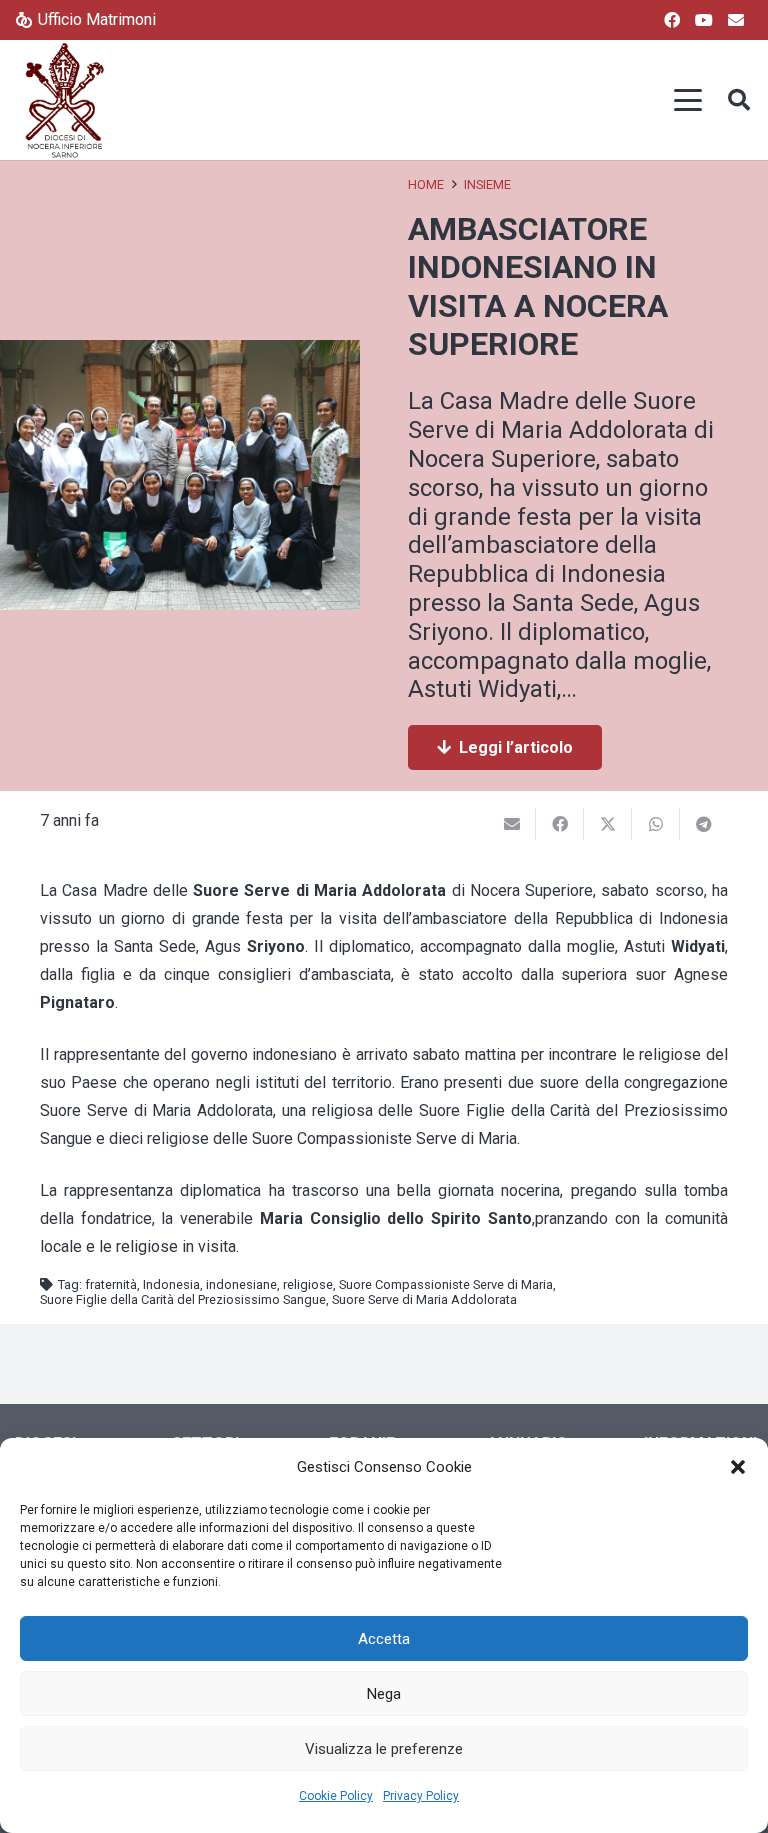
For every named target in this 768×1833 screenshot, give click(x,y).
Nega (384, 1694)
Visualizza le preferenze (384, 1749)
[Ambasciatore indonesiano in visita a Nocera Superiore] (180, 353)
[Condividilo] (560, 824)
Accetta (384, 1639)
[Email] (736, 20)
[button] (738, 1467)
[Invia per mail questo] (512, 824)
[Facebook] (672, 20)
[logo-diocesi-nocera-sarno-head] (64, 100)
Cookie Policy (336, 1796)
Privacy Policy (421, 1796)
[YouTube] (704, 20)
